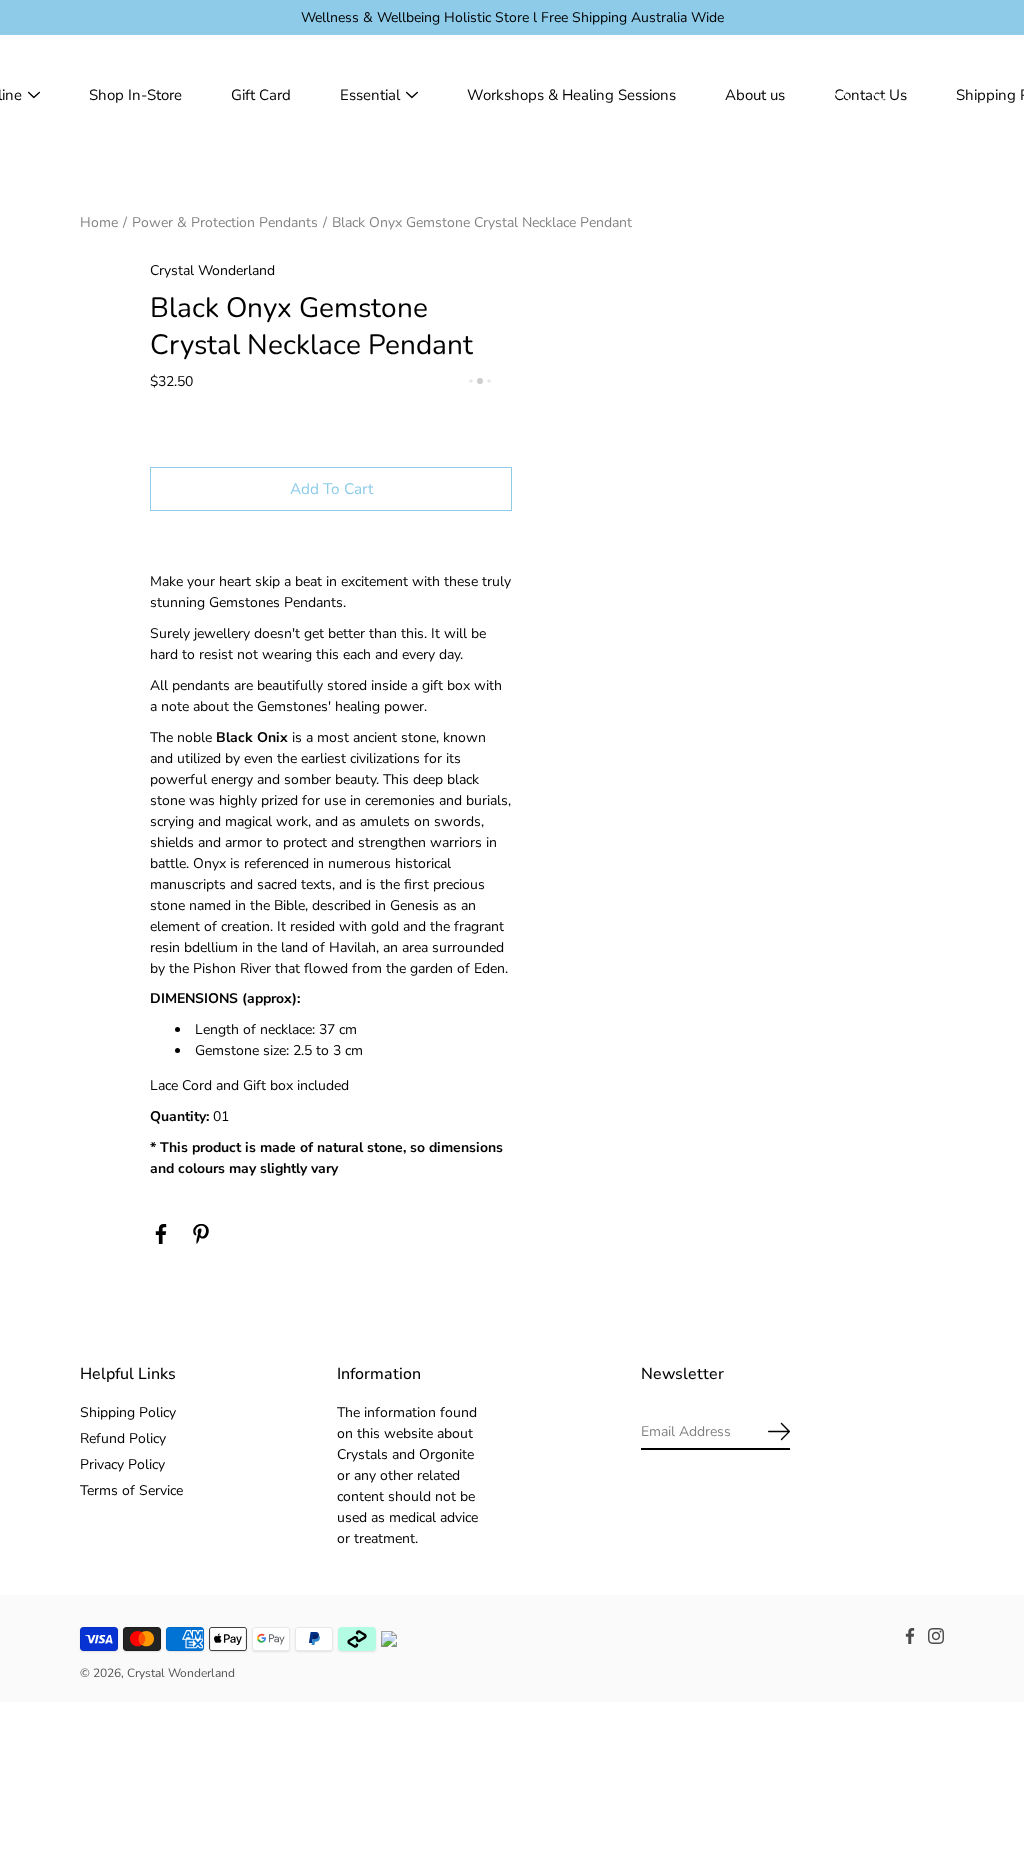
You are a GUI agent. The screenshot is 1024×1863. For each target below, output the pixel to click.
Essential (370, 95)
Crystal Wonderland (181, 1673)
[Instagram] (936, 1636)
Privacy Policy (122, 1464)
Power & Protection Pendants (225, 222)
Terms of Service (131, 1490)
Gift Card (261, 95)
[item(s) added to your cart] (928, 95)
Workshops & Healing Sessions (571, 95)
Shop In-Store (135, 95)
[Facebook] (161, 1234)
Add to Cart (331, 488)
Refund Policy (123, 1438)
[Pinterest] (201, 1234)
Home (99, 222)
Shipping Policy (128, 1412)
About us (755, 95)
